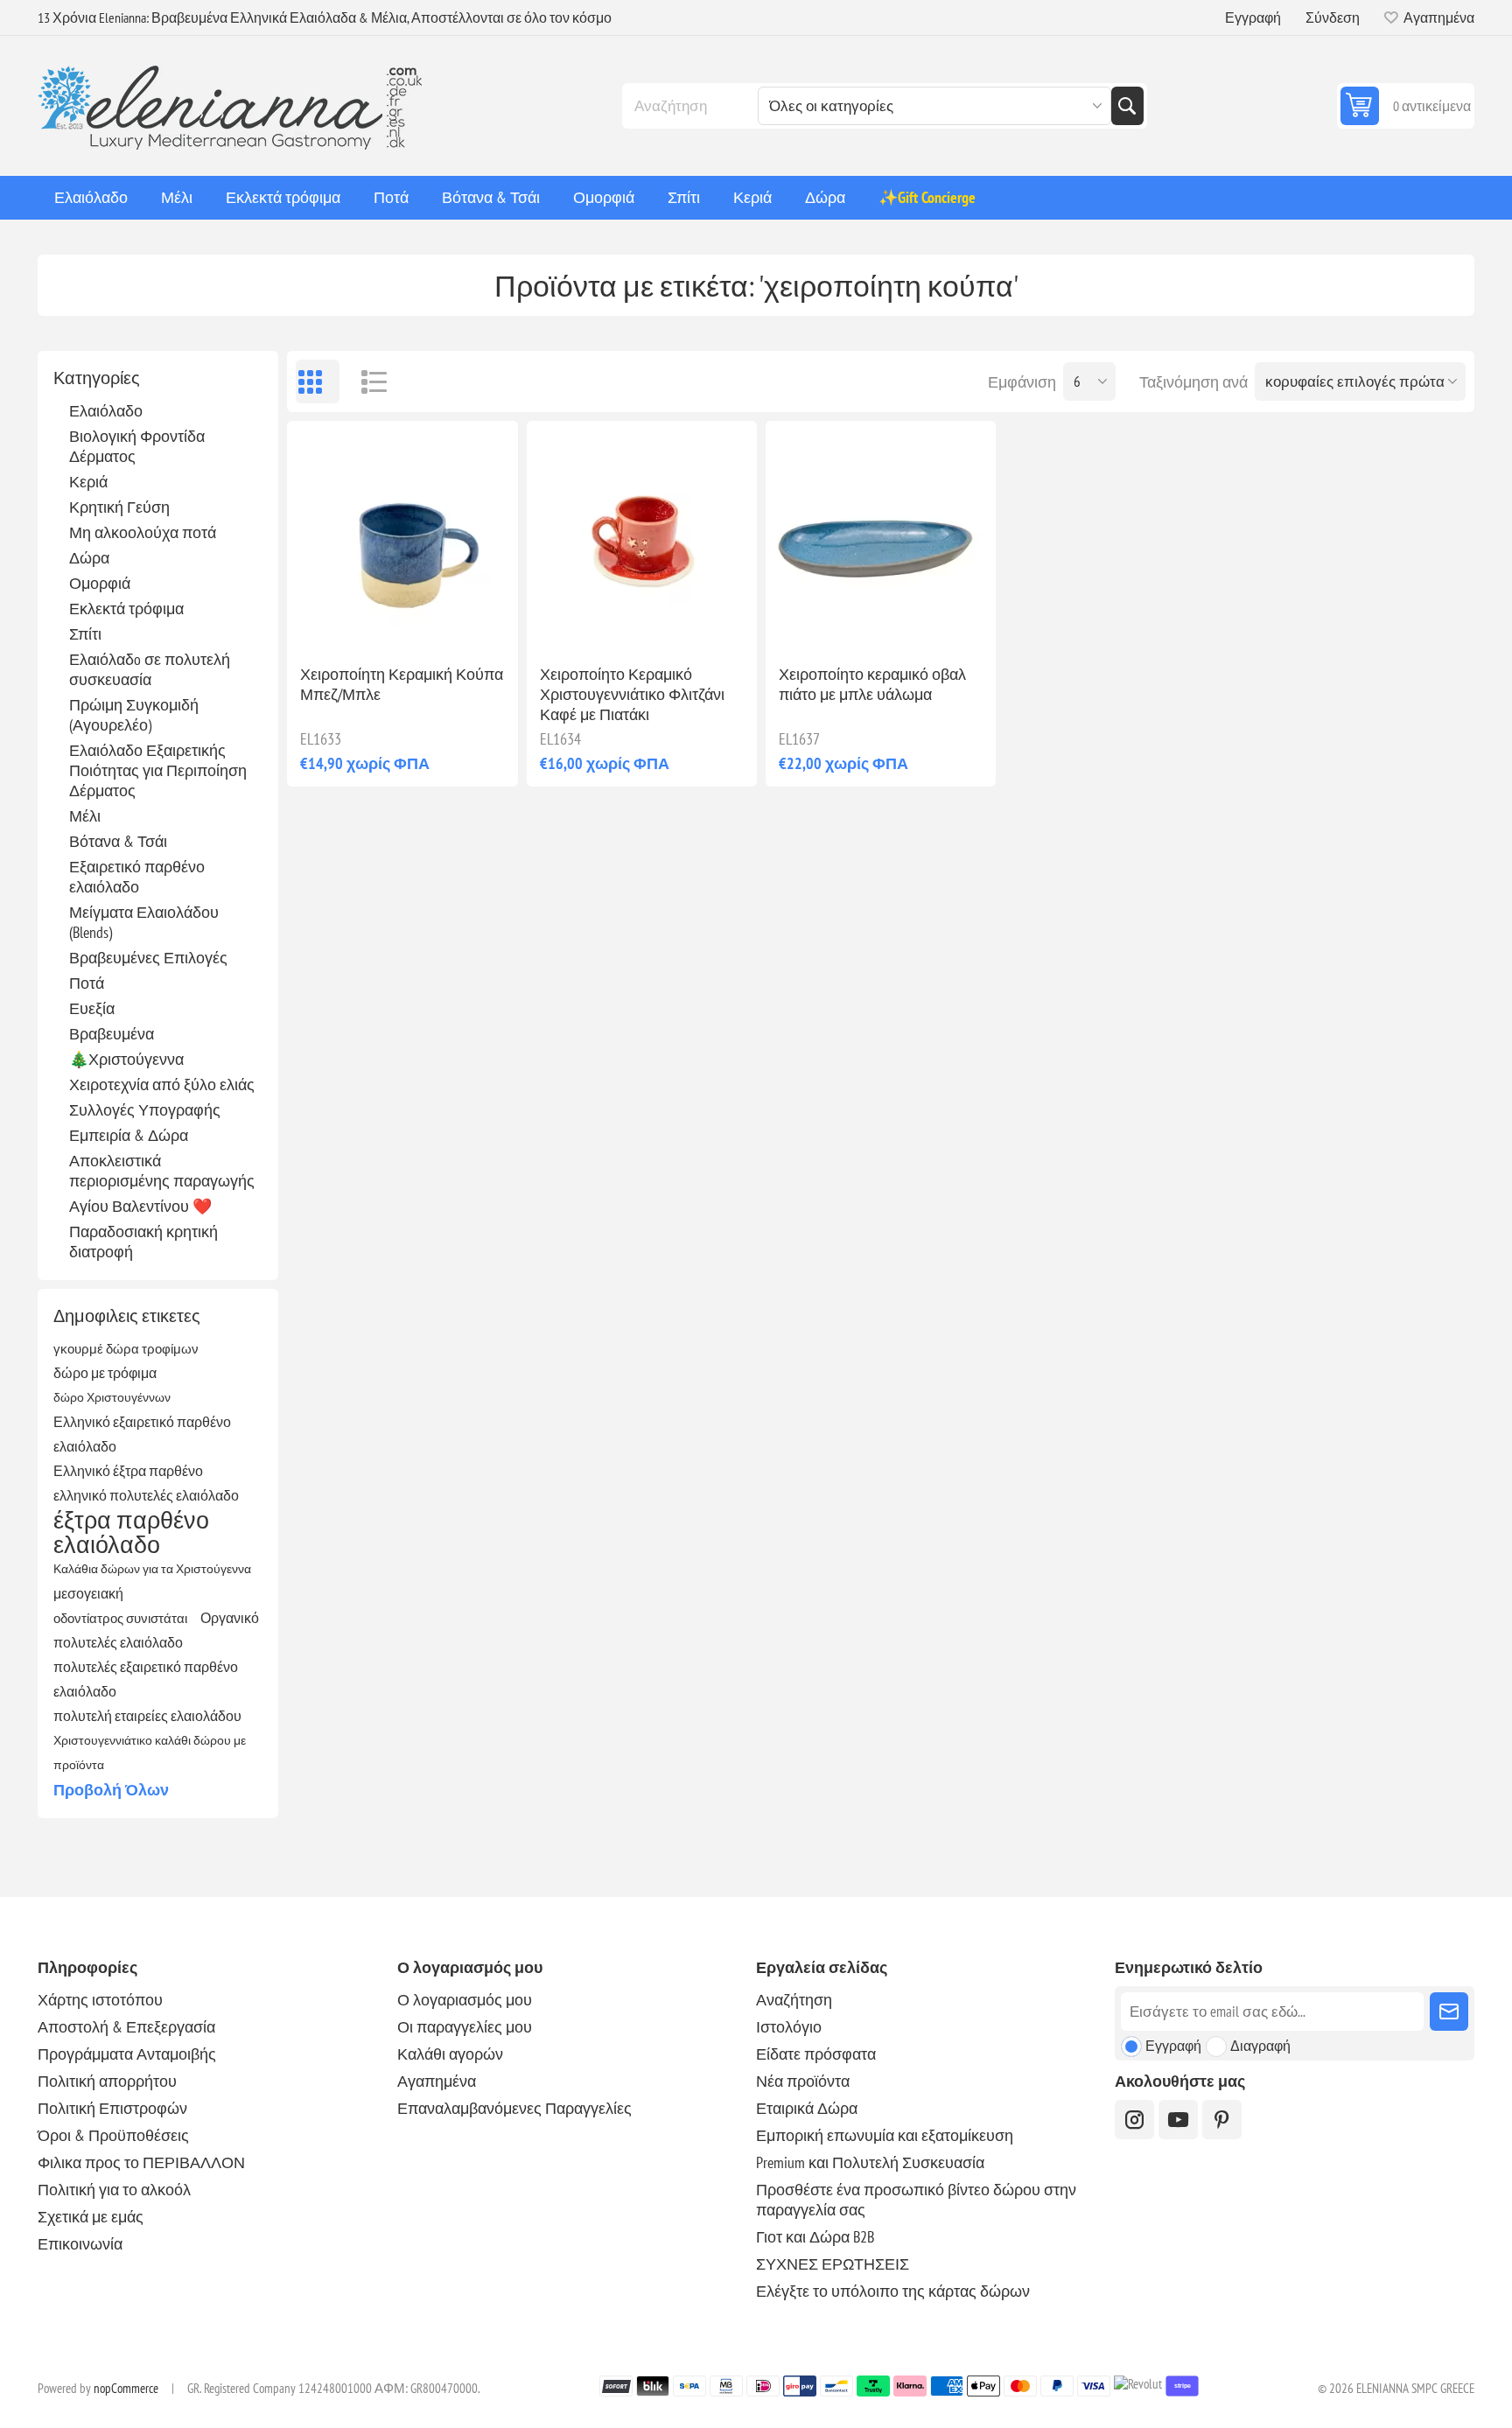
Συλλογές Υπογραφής (145, 1110)
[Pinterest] (1222, 2120)
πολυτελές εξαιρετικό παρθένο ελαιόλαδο (146, 1679)
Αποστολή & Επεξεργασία (126, 2027)
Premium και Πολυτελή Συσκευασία (870, 2162)
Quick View (362, 623)
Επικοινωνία (80, 2244)
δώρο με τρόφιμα (105, 1373)
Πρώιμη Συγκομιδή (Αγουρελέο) (134, 715)
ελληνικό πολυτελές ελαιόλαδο (146, 1495)
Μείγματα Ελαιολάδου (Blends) (144, 922)
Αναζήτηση (1127, 106)
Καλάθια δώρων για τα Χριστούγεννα (152, 1568)
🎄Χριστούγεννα (126, 1059)
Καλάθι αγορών (450, 2054)
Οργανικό (230, 1618)
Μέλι (85, 816)
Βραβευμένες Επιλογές (148, 958)
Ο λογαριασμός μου (465, 2000)
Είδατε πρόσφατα (816, 2054)
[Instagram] (1134, 2120)
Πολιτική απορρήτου (107, 2081)
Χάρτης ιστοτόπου (100, 2000)
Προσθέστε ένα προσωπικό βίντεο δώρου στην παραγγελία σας (916, 2200)
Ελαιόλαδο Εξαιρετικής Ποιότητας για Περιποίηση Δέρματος (158, 770)
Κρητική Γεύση (119, 507)
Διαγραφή (1260, 2046)
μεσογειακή (88, 1593)
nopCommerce (126, 2388)
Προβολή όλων (111, 1790)
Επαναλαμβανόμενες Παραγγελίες (514, 2108)
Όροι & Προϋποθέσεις (113, 2135)
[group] (402, 536)
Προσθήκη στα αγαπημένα (325, 623)
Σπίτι (85, 634)
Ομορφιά (100, 583)
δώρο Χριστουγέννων (112, 1397)
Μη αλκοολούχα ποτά (143, 532)
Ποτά (87, 983)
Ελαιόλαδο (106, 411)
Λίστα (366, 381)
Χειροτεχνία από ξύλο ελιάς (162, 1085)
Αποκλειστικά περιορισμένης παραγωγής (162, 1171)
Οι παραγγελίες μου (465, 2027)
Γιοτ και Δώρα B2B (815, 2237)
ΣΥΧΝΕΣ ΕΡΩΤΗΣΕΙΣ (833, 2264)
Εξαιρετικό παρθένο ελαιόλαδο (137, 877)
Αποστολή (1449, 2012)
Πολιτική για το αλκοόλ (114, 2190)
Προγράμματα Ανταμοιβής (127, 2054)
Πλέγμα (318, 381)
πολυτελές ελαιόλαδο (118, 1642)
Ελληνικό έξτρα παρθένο (128, 1471)
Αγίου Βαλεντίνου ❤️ (140, 1206)
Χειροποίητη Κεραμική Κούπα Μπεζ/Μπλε (402, 684)
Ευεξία (92, 1008)
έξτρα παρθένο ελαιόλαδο (131, 1532)
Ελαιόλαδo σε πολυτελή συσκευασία (150, 669)
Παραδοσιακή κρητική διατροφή (143, 1242)
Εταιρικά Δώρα (807, 2108)
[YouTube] (1178, 2120)
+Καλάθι (439, 623)
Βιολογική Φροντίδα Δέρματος (137, 446)
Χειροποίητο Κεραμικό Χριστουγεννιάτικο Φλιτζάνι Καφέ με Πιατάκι (632, 694)
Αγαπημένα (437, 2081)
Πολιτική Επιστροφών (112, 2108)
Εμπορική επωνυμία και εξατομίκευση (885, 2135)
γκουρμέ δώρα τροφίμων (126, 1348)
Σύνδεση (1333, 17)
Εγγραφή (1253, 17)
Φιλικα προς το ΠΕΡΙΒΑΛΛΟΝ (141, 2162)
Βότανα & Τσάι (118, 841)
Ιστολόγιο (789, 2027)
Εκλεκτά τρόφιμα (126, 609)
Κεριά (88, 482)
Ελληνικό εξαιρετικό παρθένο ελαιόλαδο (142, 1434)
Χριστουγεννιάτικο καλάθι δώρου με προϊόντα (150, 1752)
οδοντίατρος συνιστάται (120, 1618)
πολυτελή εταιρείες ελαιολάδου (147, 1716)
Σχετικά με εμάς (91, 2217)
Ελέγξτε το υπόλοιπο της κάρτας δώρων (893, 2291)
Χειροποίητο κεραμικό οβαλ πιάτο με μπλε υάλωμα (872, 684)
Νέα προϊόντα (803, 2081)
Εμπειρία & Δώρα (129, 1135)
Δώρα (89, 558)
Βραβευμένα (112, 1034)
